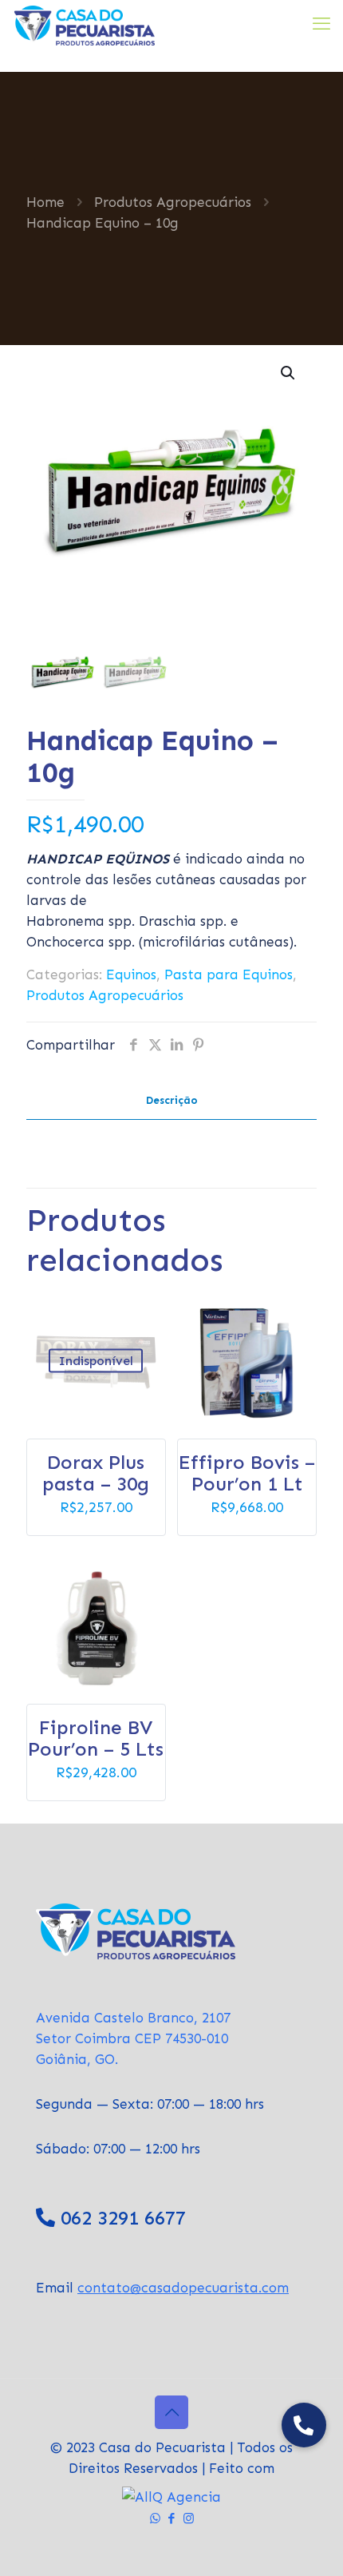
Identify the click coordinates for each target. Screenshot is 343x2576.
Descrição (172, 1100)
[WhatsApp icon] (155, 2518)
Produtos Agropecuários (173, 202)
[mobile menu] (321, 24)
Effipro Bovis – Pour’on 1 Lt (247, 1473)
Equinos (131, 974)
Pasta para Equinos (229, 974)
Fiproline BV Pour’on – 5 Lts (96, 1738)
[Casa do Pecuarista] (83, 24)
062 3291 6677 (123, 2218)
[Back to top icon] (171, 2412)
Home (45, 202)
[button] (289, 373)
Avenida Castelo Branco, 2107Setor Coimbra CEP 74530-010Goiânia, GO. (133, 2038)
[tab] (171, 1101)
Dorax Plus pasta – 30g (96, 1473)
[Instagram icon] (189, 2518)
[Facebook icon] (172, 2518)
